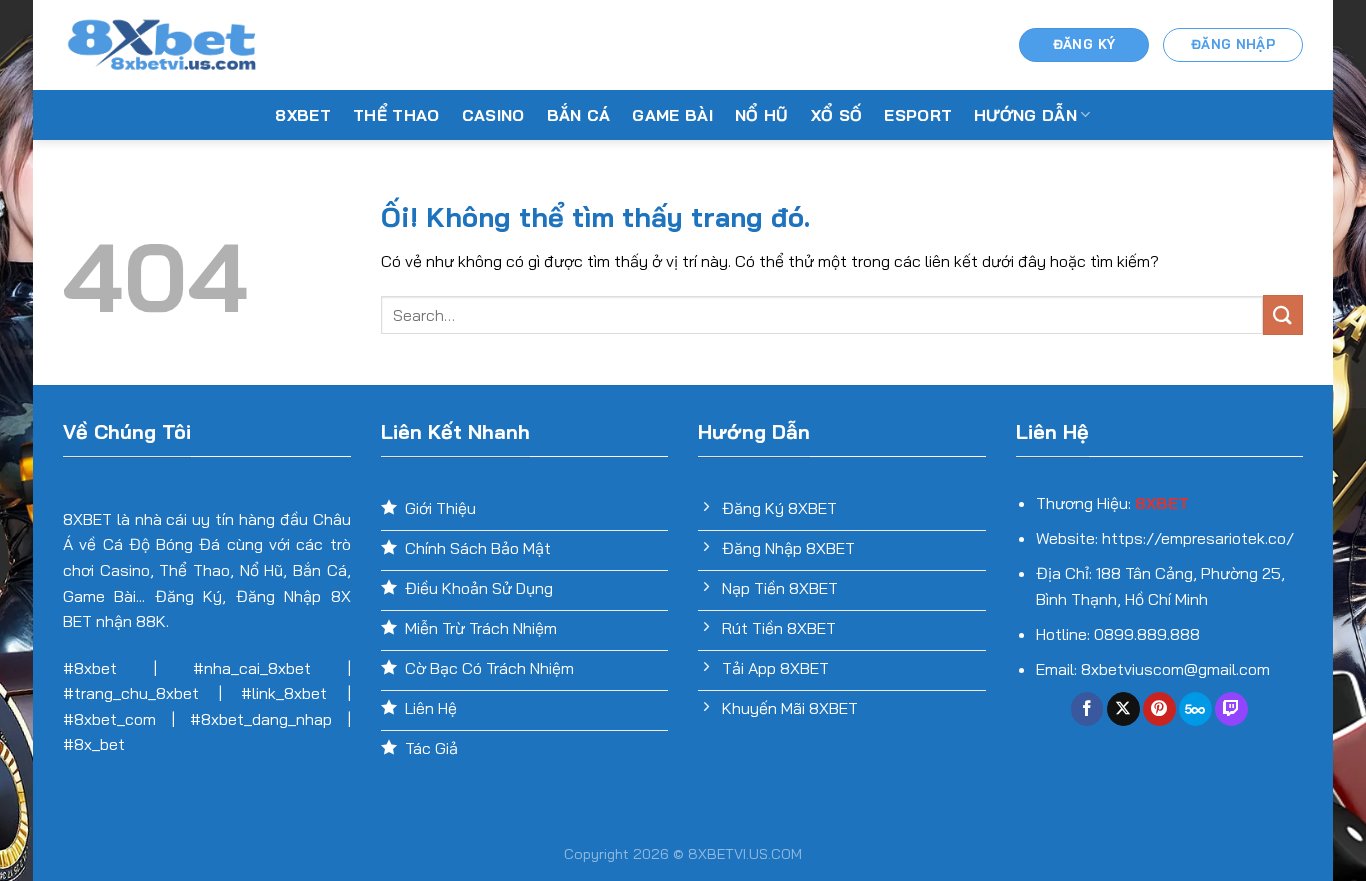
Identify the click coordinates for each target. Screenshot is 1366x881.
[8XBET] (163, 45)
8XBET (303, 115)
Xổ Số (837, 115)
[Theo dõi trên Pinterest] (1159, 709)
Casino (493, 115)
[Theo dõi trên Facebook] (1087, 709)
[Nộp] (1283, 314)
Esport (918, 115)
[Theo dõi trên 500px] (1195, 709)
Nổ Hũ (762, 115)
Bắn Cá (579, 115)
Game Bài (672, 115)
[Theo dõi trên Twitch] (1231, 709)
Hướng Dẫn (1025, 115)
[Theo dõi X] (1123, 709)
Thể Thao (396, 115)
